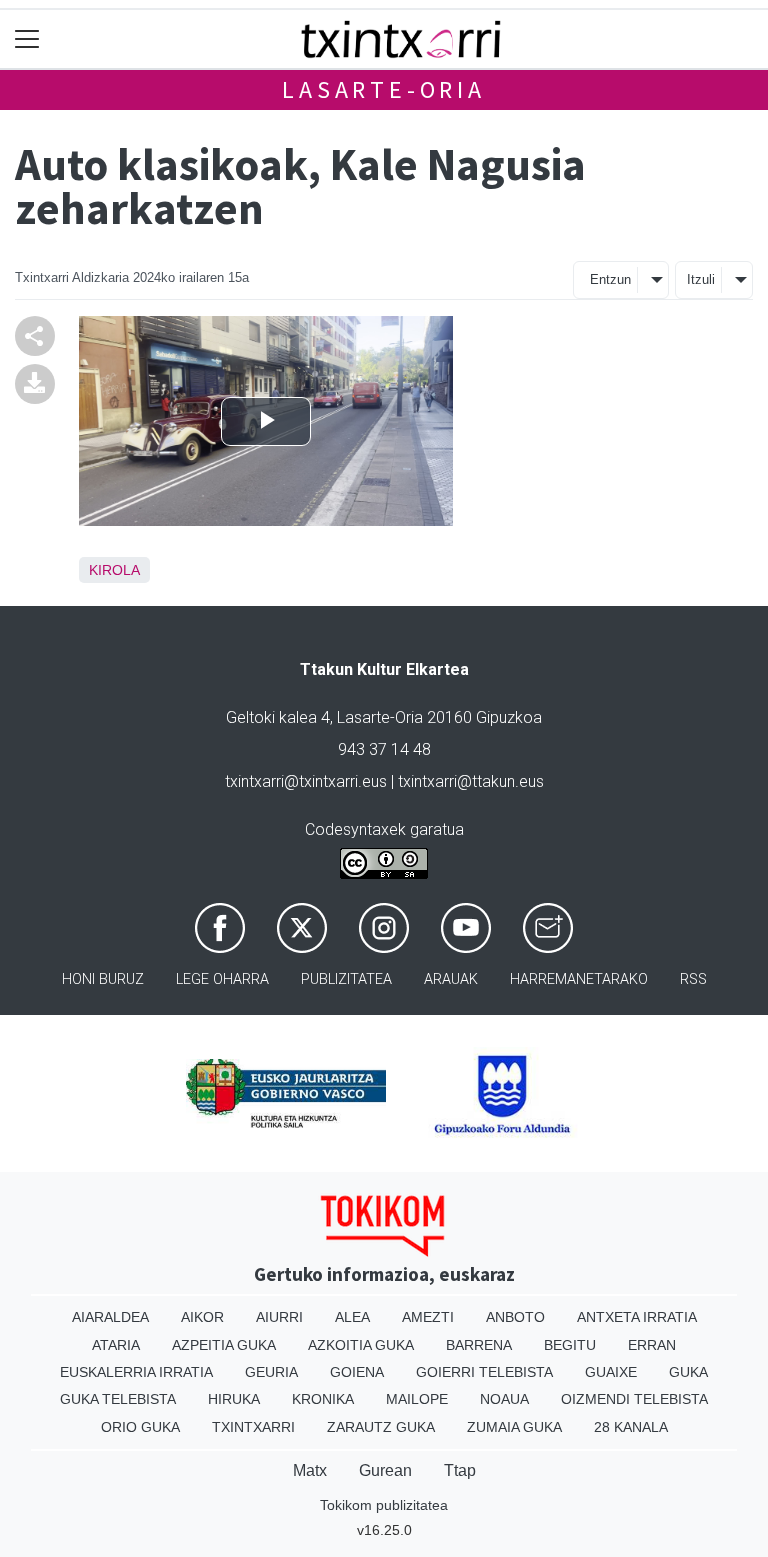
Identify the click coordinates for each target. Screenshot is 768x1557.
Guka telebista (118, 1399)
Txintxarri (253, 1427)
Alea (352, 1317)
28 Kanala (631, 1427)
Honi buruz (103, 979)
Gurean (385, 1470)
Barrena (479, 1345)
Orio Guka (140, 1427)
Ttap (460, 1470)
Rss (693, 979)
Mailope (417, 1399)
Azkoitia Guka (361, 1345)
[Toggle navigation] (27, 39)
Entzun (610, 279)
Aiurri (279, 1317)
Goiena (357, 1372)
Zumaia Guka (514, 1427)
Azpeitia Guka (224, 1345)
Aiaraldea (110, 1317)
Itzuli (701, 279)
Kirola (114, 570)
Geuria (271, 1372)
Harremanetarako (579, 979)
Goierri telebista (484, 1372)
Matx (310, 1470)
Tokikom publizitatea (384, 1505)
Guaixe (611, 1372)
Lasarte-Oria (384, 89)
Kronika (323, 1399)
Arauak (451, 979)
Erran (652, 1345)
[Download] (35, 382)
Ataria (116, 1345)
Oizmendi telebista (634, 1399)
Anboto (515, 1317)
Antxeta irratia (637, 1317)
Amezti (428, 1317)
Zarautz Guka (381, 1427)
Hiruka (234, 1399)
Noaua (504, 1399)
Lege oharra (222, 979)
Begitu (570, 1345)
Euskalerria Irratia (136, 1372)
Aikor (202, 1317)
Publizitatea (346, 979)
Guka (688, 1372)
